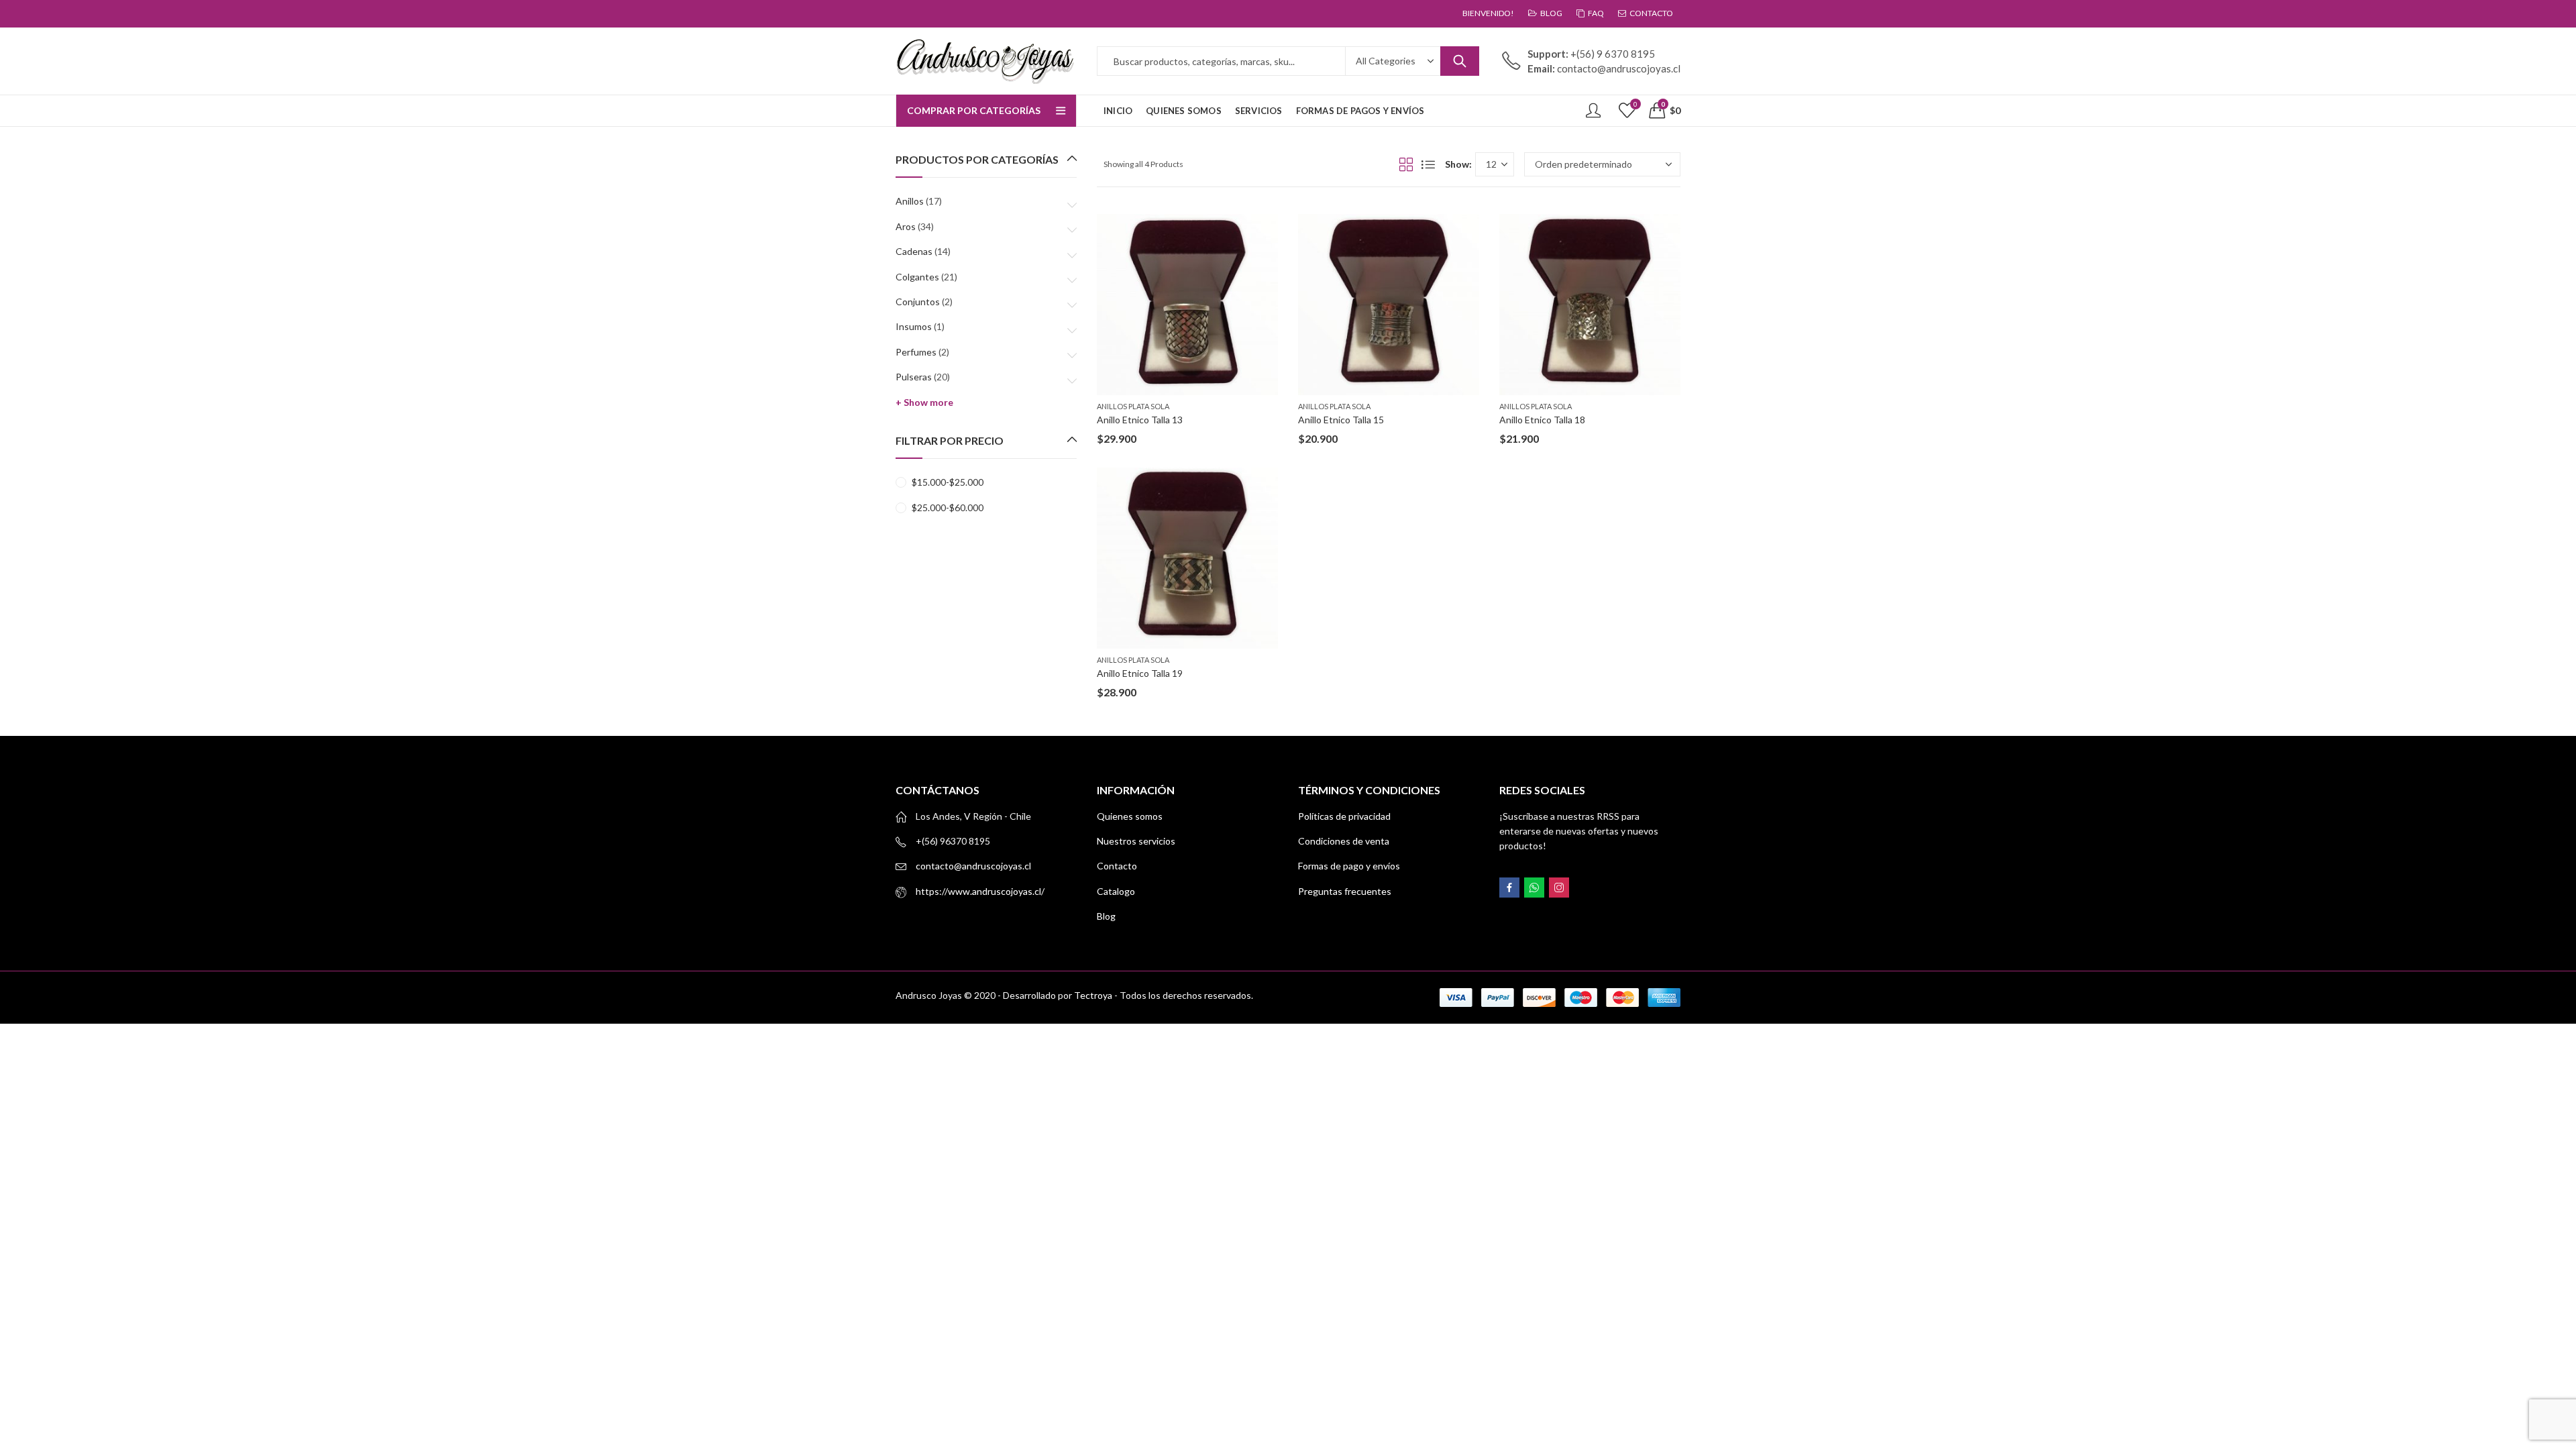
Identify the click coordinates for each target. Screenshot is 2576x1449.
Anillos (910, 201)
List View (1428, 164)
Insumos (914, 326)
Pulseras (914, 377)
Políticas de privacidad (1344, 816)
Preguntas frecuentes (1345, 891)
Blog (1106, 916)
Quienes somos (1130, 816)
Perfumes (916, 352)
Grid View (1406, 164)
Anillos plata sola (1133, 406)
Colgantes (917, 277)
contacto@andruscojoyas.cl (973, 866)
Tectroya (1093, 995)
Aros (906, 226)
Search (1460, 61)
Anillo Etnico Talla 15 (1341, 420)
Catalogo (1116, 891)
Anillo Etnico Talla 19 (1140, 673)
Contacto (1117, 866)
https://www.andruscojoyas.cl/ (980, 891)
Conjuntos (918, 302)
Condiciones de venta (1344, 841)
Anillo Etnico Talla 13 (1140, 420)
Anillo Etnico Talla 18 (1542, 420)
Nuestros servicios (1136, 841)
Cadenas (914, 251)
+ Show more (924, 402)
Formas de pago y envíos (1349, 866)
